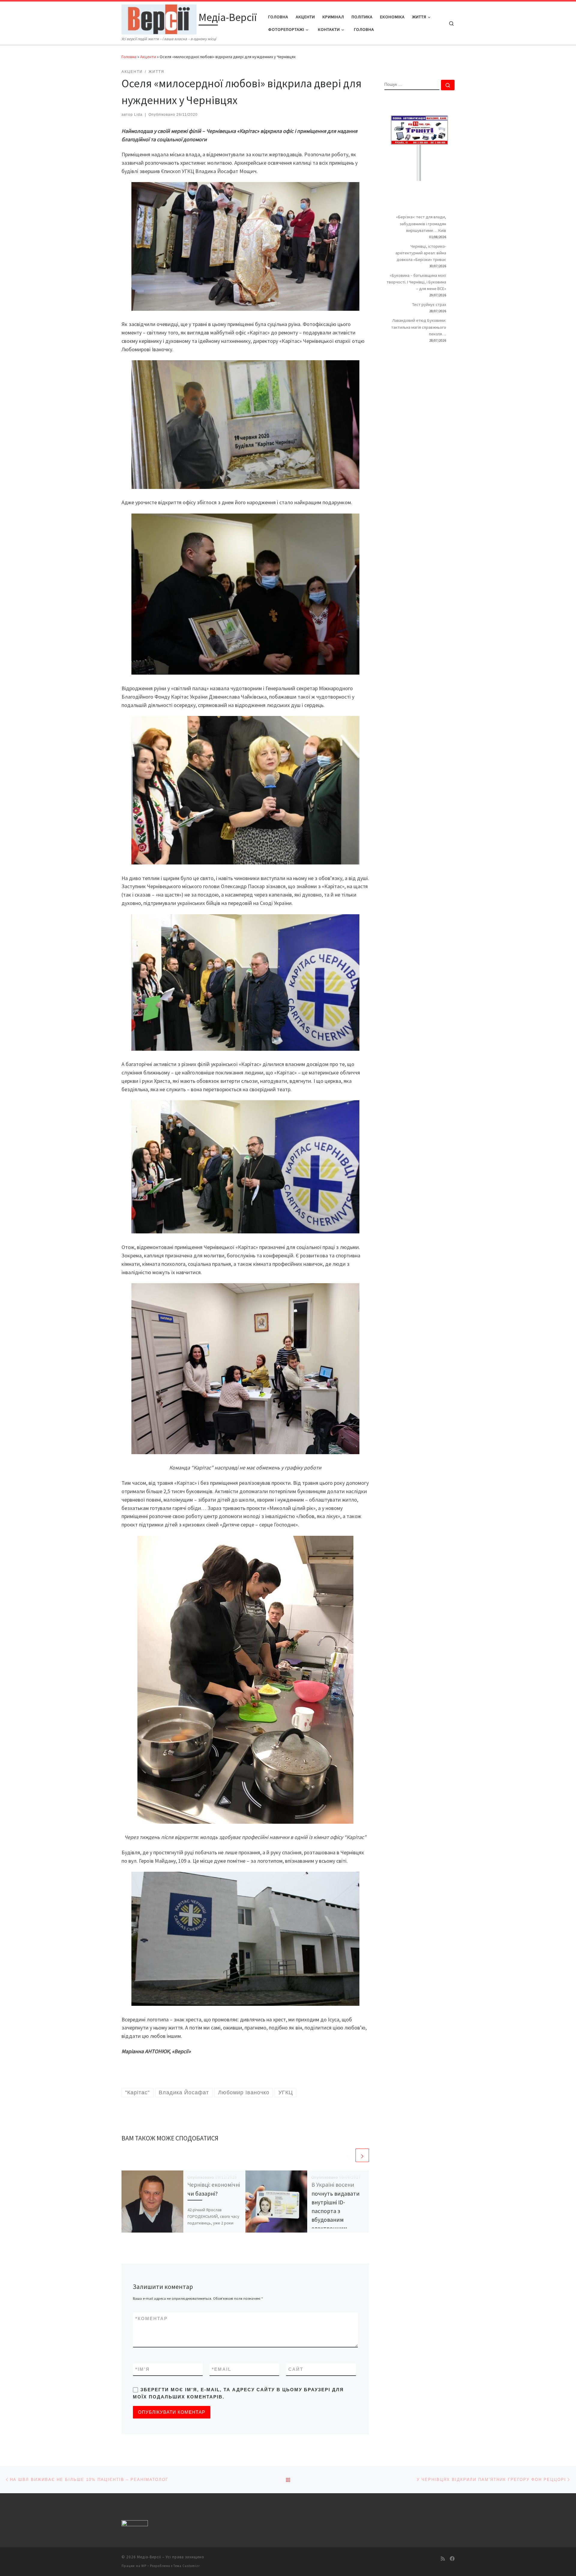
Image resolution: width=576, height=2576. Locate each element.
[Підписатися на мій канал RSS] (443, 2559)
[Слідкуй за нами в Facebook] (452, 2559)
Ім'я (142, 2369)
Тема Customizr (187, 2566)
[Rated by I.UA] (135, 2524)
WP (144, 2566)
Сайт (296, 2369)
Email (222, 2369)
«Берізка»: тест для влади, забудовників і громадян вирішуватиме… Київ (421, 223)
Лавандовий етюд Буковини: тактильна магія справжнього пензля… (419, 327)
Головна (129, 57)
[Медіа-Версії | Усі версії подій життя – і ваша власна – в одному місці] (159, 18)
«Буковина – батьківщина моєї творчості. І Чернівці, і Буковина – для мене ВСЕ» (416, 282)
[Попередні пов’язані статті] (348, 2155)
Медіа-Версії (149, 2557)
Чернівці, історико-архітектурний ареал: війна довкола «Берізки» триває (421, 253)
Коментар (151, 2318)
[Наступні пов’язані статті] (362, 2155)
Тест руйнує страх (429, 304)
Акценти (148, 57)
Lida (138, 115)
